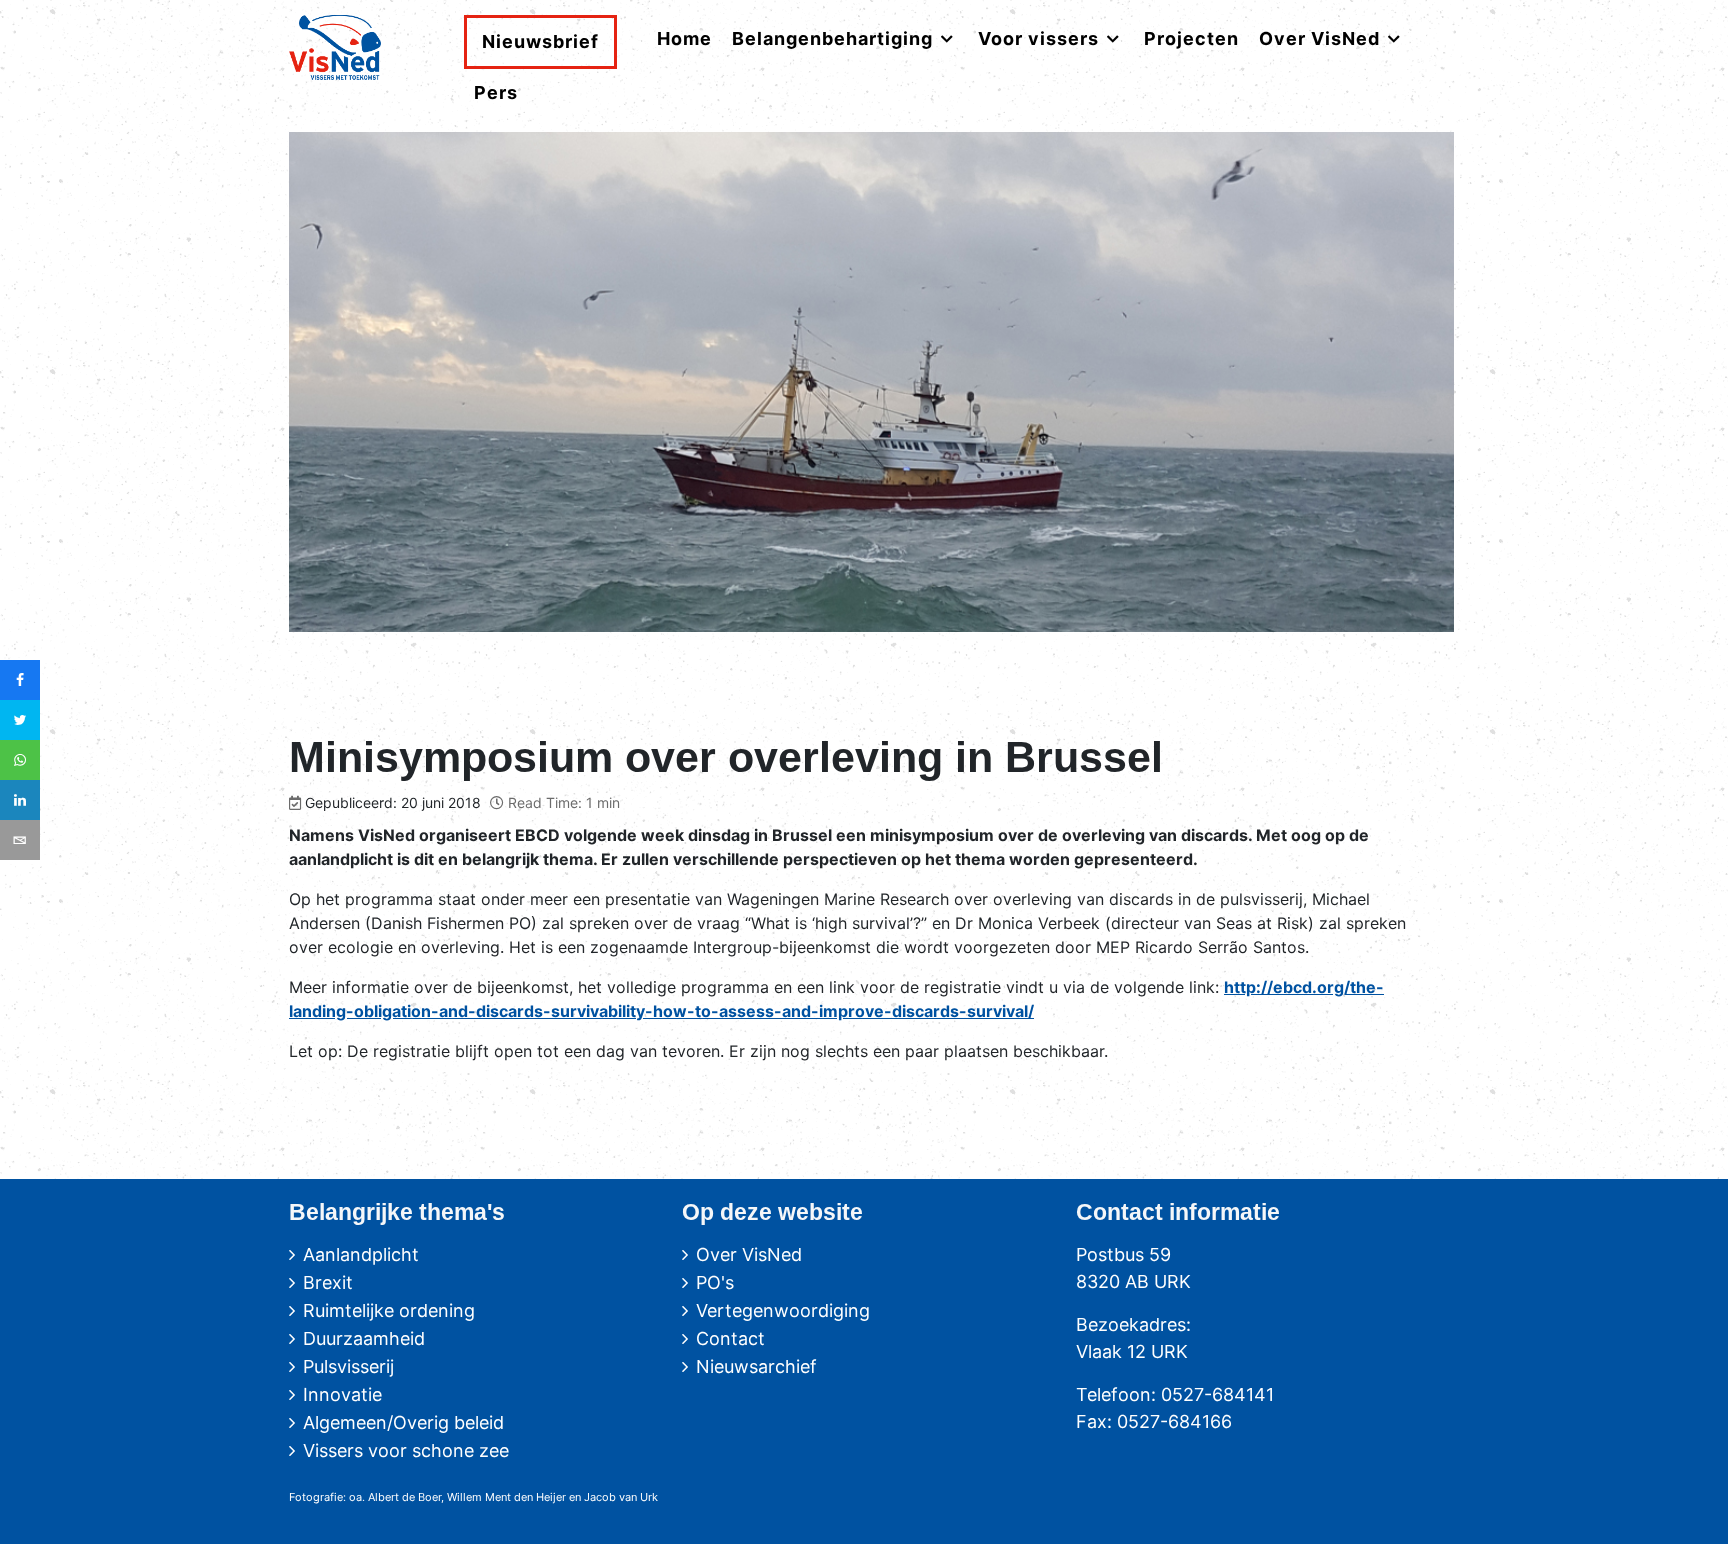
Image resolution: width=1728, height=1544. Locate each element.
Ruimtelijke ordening (389, 1310)
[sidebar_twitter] (20, 720)
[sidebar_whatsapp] (20, 760)
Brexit (328, 1282)
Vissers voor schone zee (406, 1450)
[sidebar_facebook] (20, 680)
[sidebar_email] (20, 840)
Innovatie (342, 1394)
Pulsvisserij (348, 1366)
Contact (730, 1338)
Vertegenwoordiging (783, 1310)
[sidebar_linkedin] (20, 800)
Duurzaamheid (364, 1338)
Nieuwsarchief (756, 1366)
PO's (715, 1282)
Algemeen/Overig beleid (403, 1422)
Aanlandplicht (361, 1254)
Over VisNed (749, 1254)
